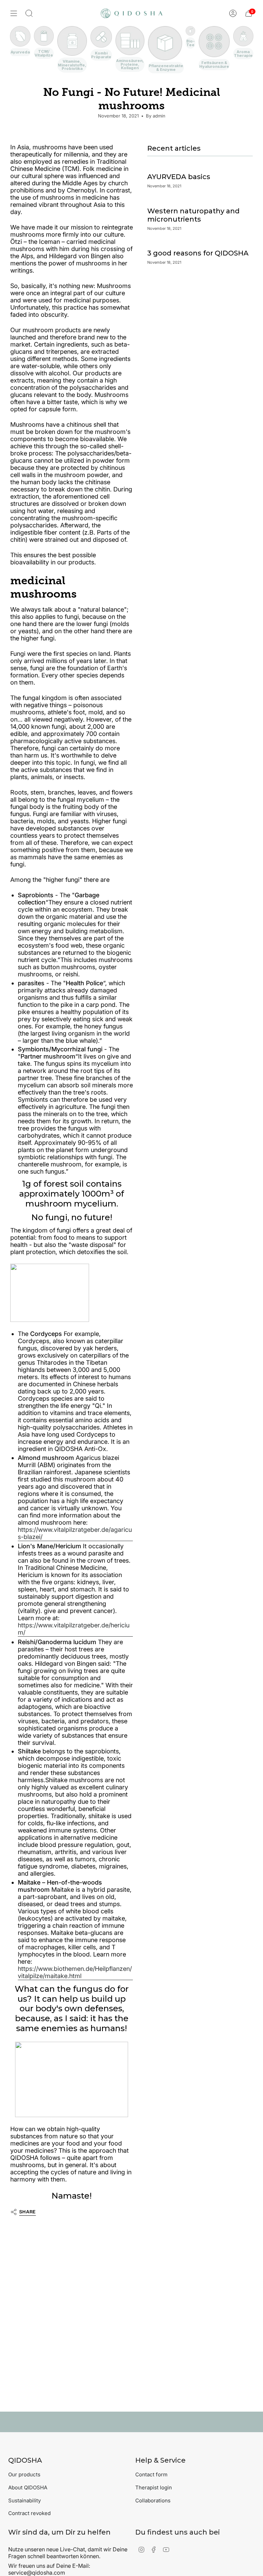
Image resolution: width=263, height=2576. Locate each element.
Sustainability (24, 2500)
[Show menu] (14, 13)
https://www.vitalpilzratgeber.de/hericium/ (74, 1629)
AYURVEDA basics (179, 177)
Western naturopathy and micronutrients (193, 215)
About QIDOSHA (28, 2487)
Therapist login (154, 2487)
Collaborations (153, 2500)
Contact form (151, 2474)
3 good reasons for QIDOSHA (198, 253)
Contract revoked (29, 2513)
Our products (24, 2474)
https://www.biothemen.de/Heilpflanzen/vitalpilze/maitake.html (75, 1972)
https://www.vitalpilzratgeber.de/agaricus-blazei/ (75, 1533)
